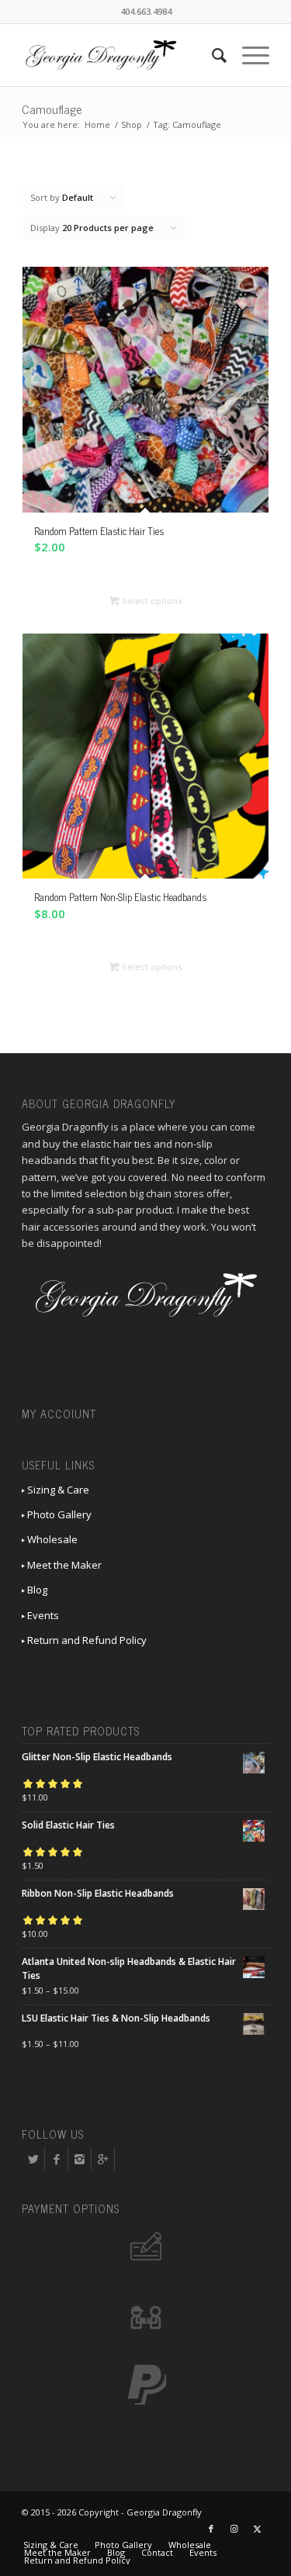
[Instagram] (80, 2159)
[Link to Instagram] (234, 2529)
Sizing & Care (57, 1490)
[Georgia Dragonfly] (121, 55)
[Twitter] (33, 2159)
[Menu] (248, 55)
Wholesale (51, 1539)
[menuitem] (211, 55)
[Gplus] (103, 2159)
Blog (36, 1590)
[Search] (211, 55)
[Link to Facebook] (211, 2529)
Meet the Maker (63, 1565)
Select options (151, 601)
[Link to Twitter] (258, 2529)
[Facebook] (56, 2159)
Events (42, 1615)
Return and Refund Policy (86, 1640)
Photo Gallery (58, 1514)
